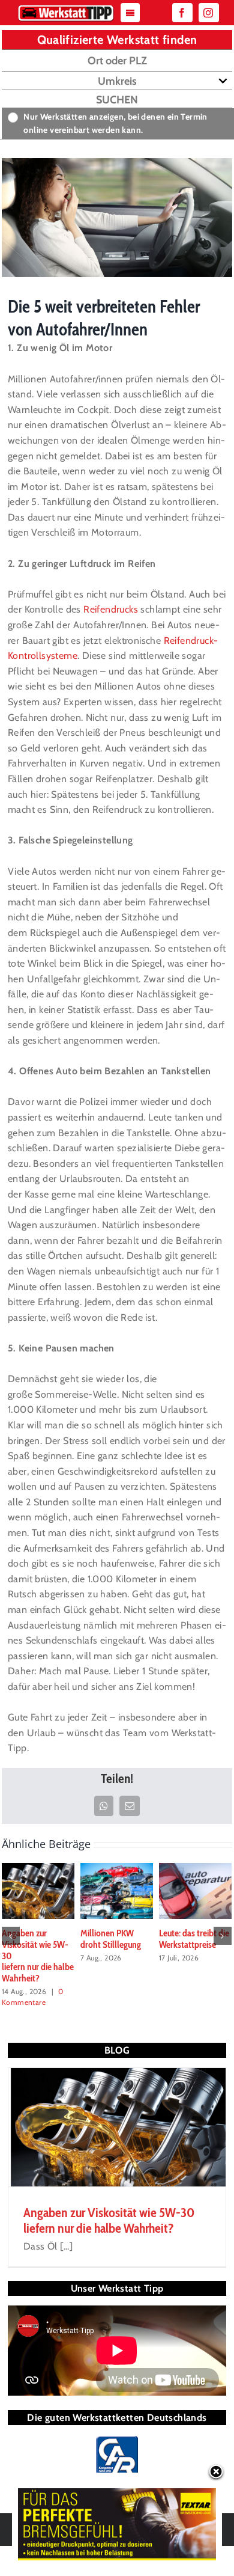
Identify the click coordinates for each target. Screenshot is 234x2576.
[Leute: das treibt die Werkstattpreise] (195, 1890)
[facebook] (182, 13)
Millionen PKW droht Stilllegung (111, 1939)
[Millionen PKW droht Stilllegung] (117, 1890)
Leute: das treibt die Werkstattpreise (194, 1939)
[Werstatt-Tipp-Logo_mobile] (66, 8)
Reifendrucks (111, 609)
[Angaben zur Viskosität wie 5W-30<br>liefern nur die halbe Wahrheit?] (38, 1890)
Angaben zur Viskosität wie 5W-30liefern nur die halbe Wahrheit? (109, 2220)
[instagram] (209, 13)
